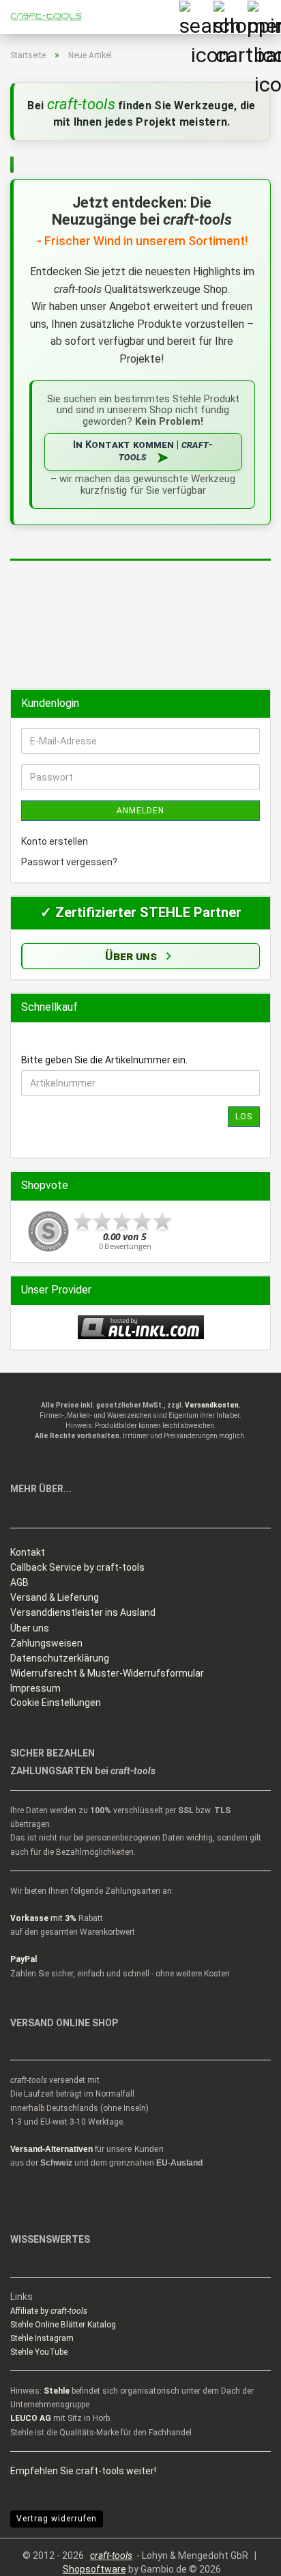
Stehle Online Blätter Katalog (63, 2325)
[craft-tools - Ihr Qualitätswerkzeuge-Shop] (41, 17)
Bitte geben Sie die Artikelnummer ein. (104, 1060)
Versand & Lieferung (55, 1597)
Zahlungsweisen (46, 1643)
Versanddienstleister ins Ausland (83, 1612)
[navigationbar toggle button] (264, 17)
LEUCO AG (31, 2418)
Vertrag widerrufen (57, 2519)
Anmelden (140, 811)
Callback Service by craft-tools (77, 1567)
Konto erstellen (55, 841)
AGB (19, 1582)
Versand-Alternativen (51, 2149)
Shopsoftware (94, 2569)
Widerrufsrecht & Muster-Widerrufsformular (107, 1673)
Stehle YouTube (39, 2352)
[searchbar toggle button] (196, 17)
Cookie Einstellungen (56, 1703)
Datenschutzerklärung (60, 1658)
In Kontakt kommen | (143, 451)
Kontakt (28, 1552)
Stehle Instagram (42, 2338)
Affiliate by (49, 2311)
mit (43, 1918)
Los (244, 1117)
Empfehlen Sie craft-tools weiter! (83, 2471)
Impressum (35, 1688)
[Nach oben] (243, 2556)
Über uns (30, 1628)
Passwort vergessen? (69, 862)
